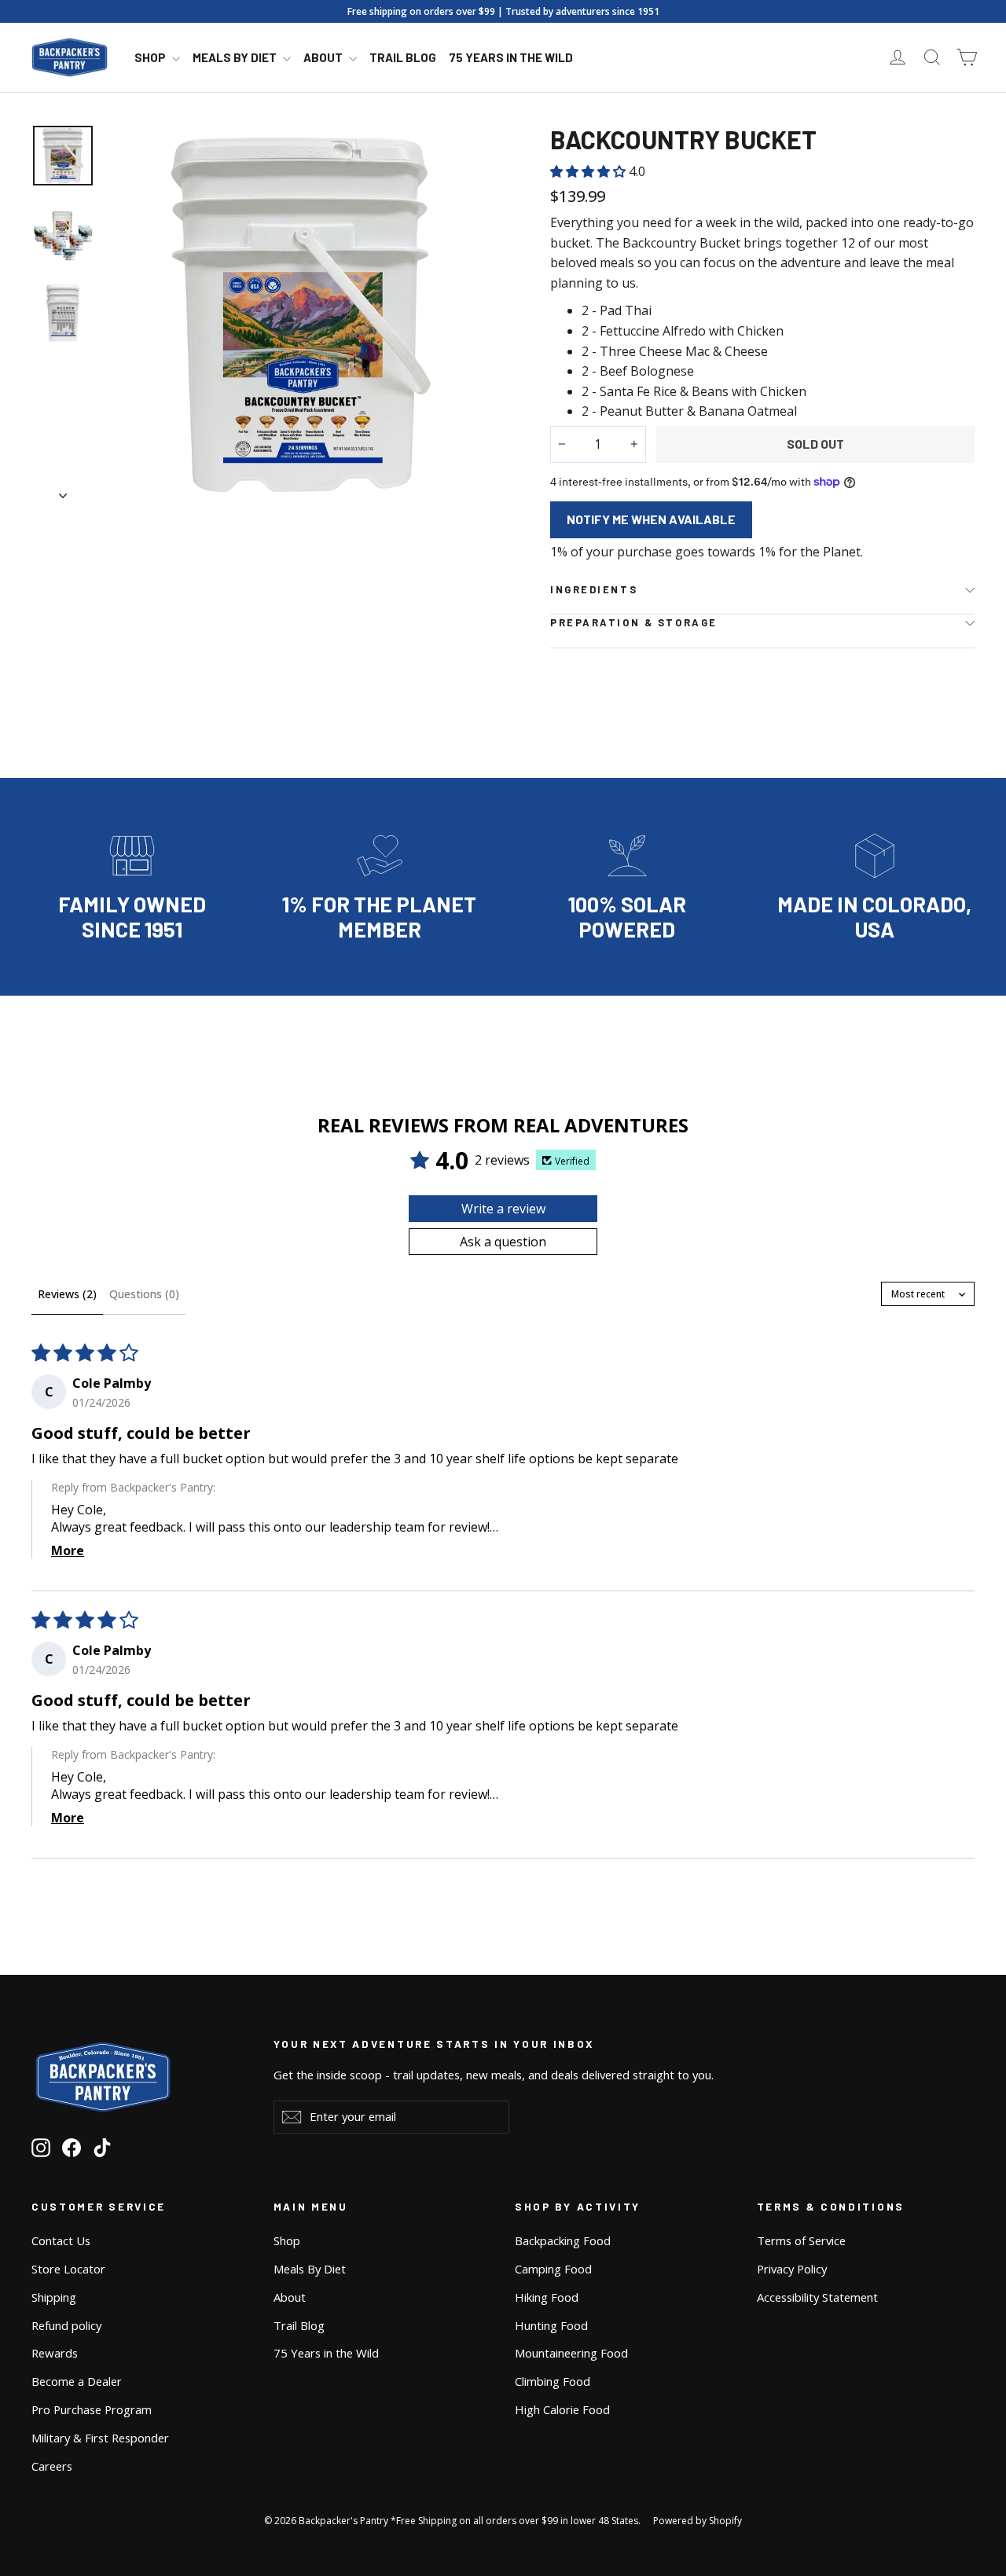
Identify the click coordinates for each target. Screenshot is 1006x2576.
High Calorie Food (562, 2409)
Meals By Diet (236, 57)
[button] (589, 171)
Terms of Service (801, 2240)
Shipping (54, 2297)
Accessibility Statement (817, 2297)
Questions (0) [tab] (144, 1294)
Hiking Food (547, 2297)
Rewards (55, 2353)
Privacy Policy (792, 2269)
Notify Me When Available (651, 519)
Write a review (503, 1209)
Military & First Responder (100, 2438)
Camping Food (553, 2269)
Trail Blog (403, 57)
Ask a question (503, 1242)
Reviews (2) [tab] (67, 1294)
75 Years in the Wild (511, 57)
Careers (52, 2466)
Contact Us (61, 2240)
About (324, 57)
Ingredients (594, 589)
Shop (151, 57)
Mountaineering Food (571, 2353)
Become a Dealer (77, 2381)
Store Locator (68, 2269)
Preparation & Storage (634, 622)
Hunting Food (551, 2325)
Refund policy (66, 2325)
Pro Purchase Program (92, 2409)
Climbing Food (553, 2381)
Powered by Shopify (698, 2521)
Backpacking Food (563, 2240)
